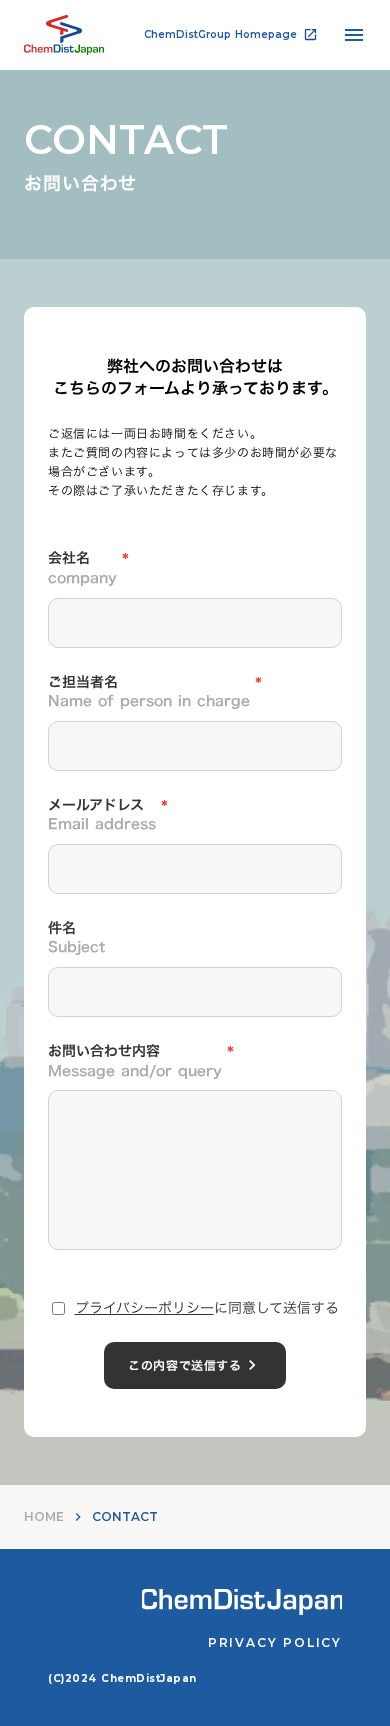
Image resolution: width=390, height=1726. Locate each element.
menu (354, 35)
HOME (44, 1516)
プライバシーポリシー (144, 1308)
